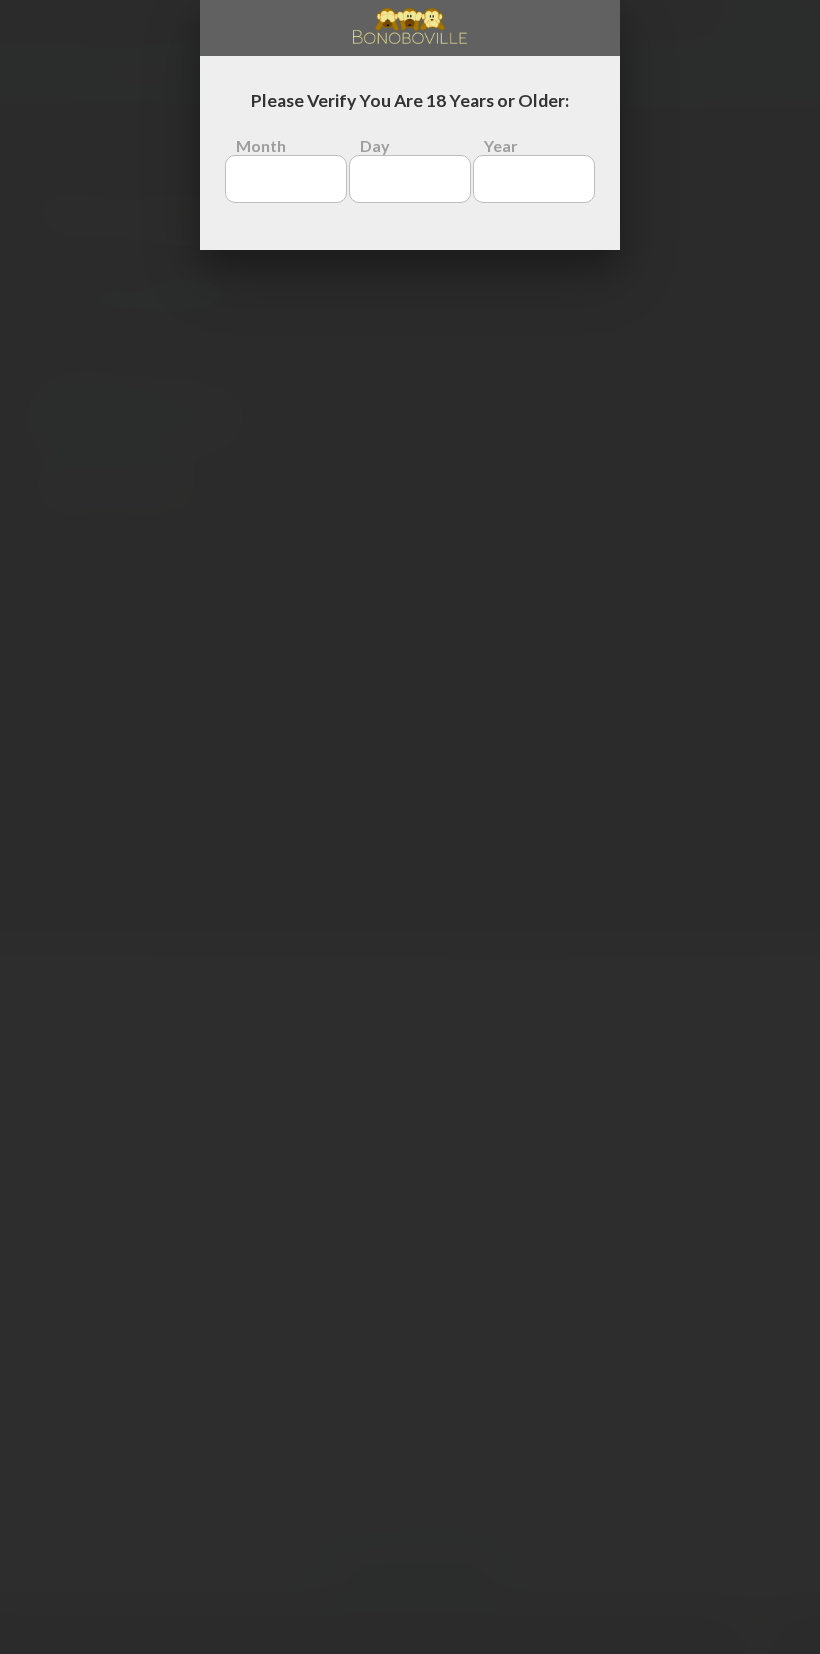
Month (261, 145)
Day (375, 145)
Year (501, 145)
